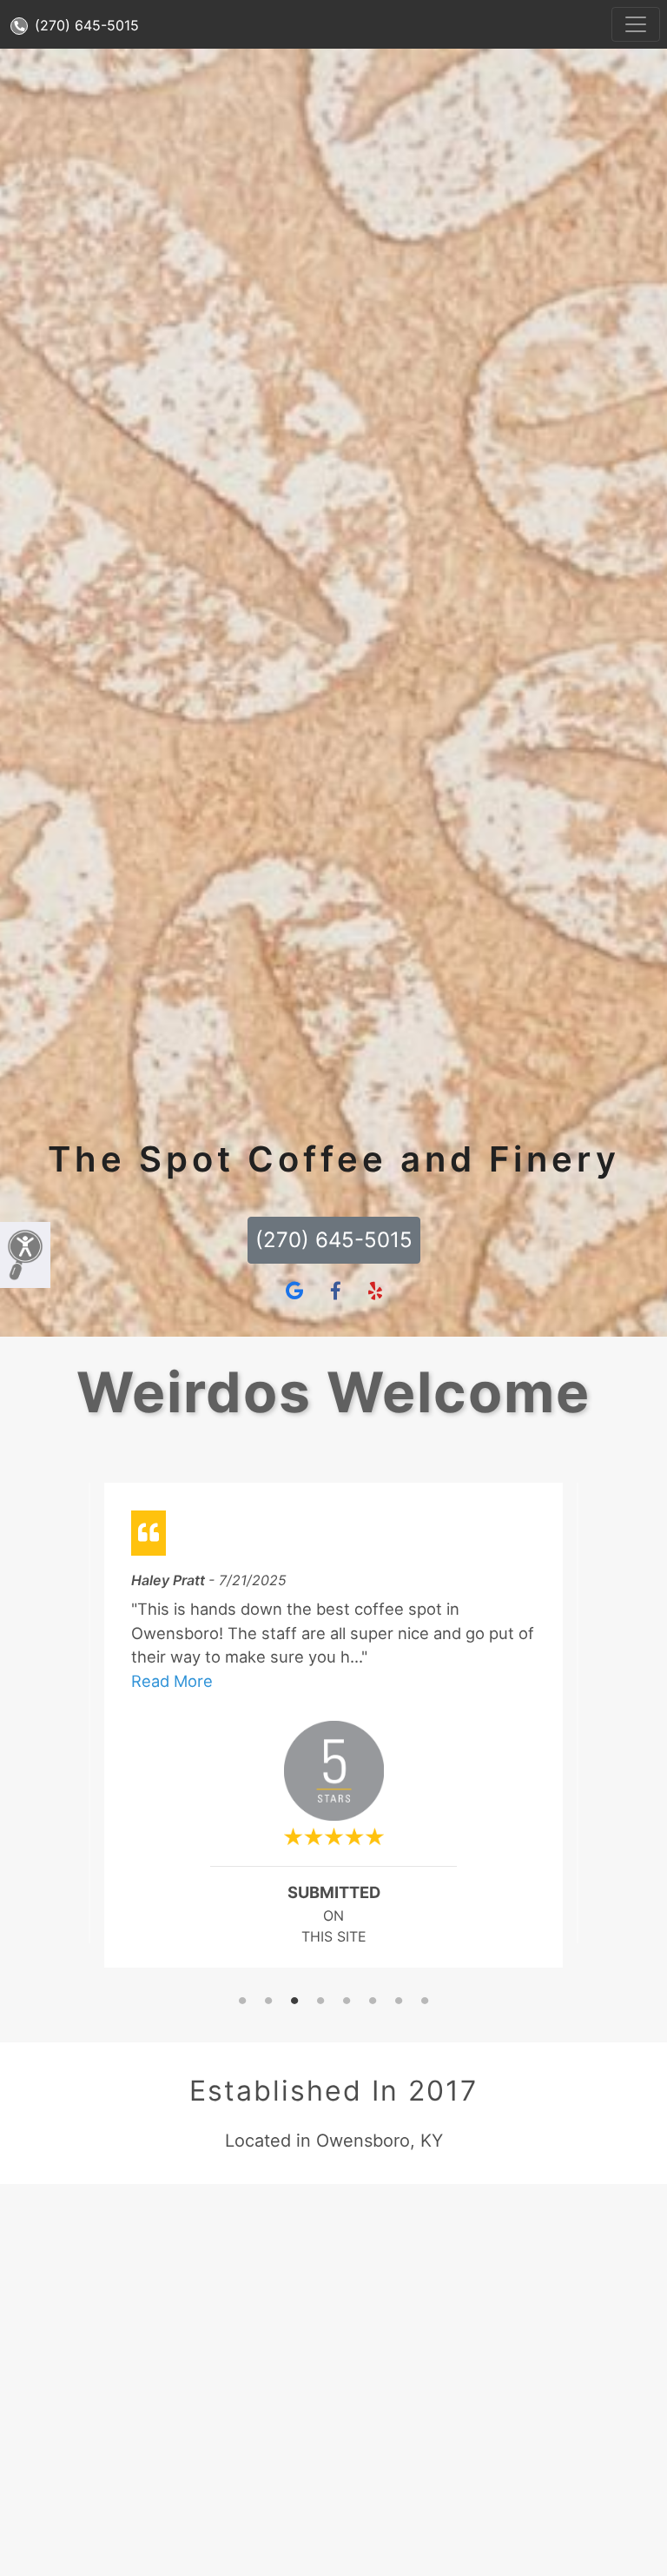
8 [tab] (425, 2002)
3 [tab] (294, 2002)
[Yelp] (375, 1291)
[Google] (294, 1291)
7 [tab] (399, 2002)
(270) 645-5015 (85, 25)
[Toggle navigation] (636, 24)
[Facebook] (336, 1291)
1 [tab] (242, 2002)
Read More (172, 1681)
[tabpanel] (333, 1732)
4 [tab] (320, 2002)
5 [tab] (347, 2002)
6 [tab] (373, 2002)
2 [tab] (268, 2002)
